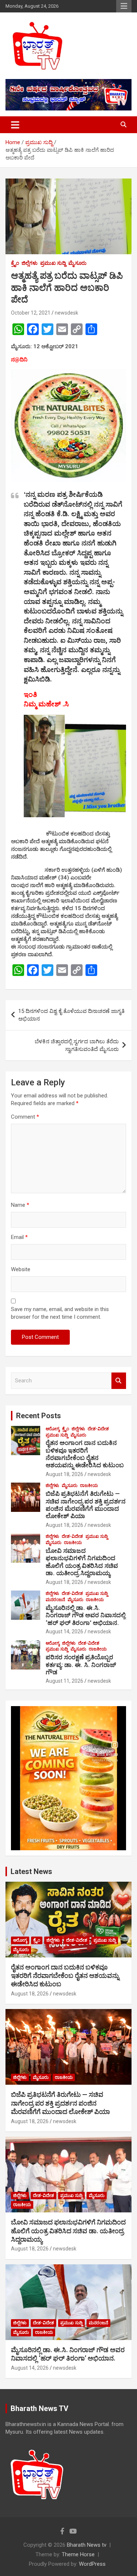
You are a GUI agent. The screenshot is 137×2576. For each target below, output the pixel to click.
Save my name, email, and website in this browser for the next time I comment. (60, 1313)
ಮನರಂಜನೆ (55, 1600)
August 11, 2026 (64, 1681)
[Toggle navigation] (15, 125)
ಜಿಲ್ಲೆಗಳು (30, 263)
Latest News (31, 1871)
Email (19, 1237)
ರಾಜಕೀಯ (89, 1486)
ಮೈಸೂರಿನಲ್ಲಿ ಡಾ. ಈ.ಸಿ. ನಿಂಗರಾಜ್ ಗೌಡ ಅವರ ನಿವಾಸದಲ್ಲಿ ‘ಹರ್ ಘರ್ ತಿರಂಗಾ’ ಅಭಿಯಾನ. (86, 1615)
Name (20, 1205)
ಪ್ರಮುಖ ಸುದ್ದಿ (53, 263)
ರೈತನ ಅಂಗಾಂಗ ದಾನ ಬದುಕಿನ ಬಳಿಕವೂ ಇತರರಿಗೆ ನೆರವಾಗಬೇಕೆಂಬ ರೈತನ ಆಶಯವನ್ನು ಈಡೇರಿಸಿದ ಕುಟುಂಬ (85, 1454)
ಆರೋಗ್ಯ (53, 1429)
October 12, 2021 (31, 313)
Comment (25, 1117)
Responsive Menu (124, 6)
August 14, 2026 (64, 1631)
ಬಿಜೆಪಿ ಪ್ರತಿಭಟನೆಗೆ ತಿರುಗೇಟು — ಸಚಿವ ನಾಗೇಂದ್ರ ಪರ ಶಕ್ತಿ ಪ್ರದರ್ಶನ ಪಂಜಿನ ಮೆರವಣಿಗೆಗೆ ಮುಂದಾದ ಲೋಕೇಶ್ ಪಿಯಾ (86, 1505)
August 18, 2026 (64, 1474)
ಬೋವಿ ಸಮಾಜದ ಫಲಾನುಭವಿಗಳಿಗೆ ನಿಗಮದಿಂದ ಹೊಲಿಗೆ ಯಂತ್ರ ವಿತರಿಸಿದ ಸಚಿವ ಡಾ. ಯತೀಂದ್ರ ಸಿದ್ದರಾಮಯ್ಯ (82, 1562)
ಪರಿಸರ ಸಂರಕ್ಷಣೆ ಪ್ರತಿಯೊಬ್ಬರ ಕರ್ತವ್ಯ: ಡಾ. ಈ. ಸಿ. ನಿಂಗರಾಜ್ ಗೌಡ (81, 1665)
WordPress (92, 2564)
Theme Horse (78, 2554)
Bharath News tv (87, 2545)
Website (21, 1269)
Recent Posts (39, 1416)
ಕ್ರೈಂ (15, 263)
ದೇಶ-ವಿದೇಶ (98, 1429)
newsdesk (66, 313)
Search (119, 1381)
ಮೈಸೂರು (77, 263)
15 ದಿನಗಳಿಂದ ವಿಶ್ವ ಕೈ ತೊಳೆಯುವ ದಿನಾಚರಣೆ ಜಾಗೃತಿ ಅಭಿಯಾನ (71, 1015)
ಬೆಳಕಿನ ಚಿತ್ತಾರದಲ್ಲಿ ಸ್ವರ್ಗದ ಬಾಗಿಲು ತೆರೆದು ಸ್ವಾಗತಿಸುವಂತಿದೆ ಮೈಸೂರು (77, 1045)
